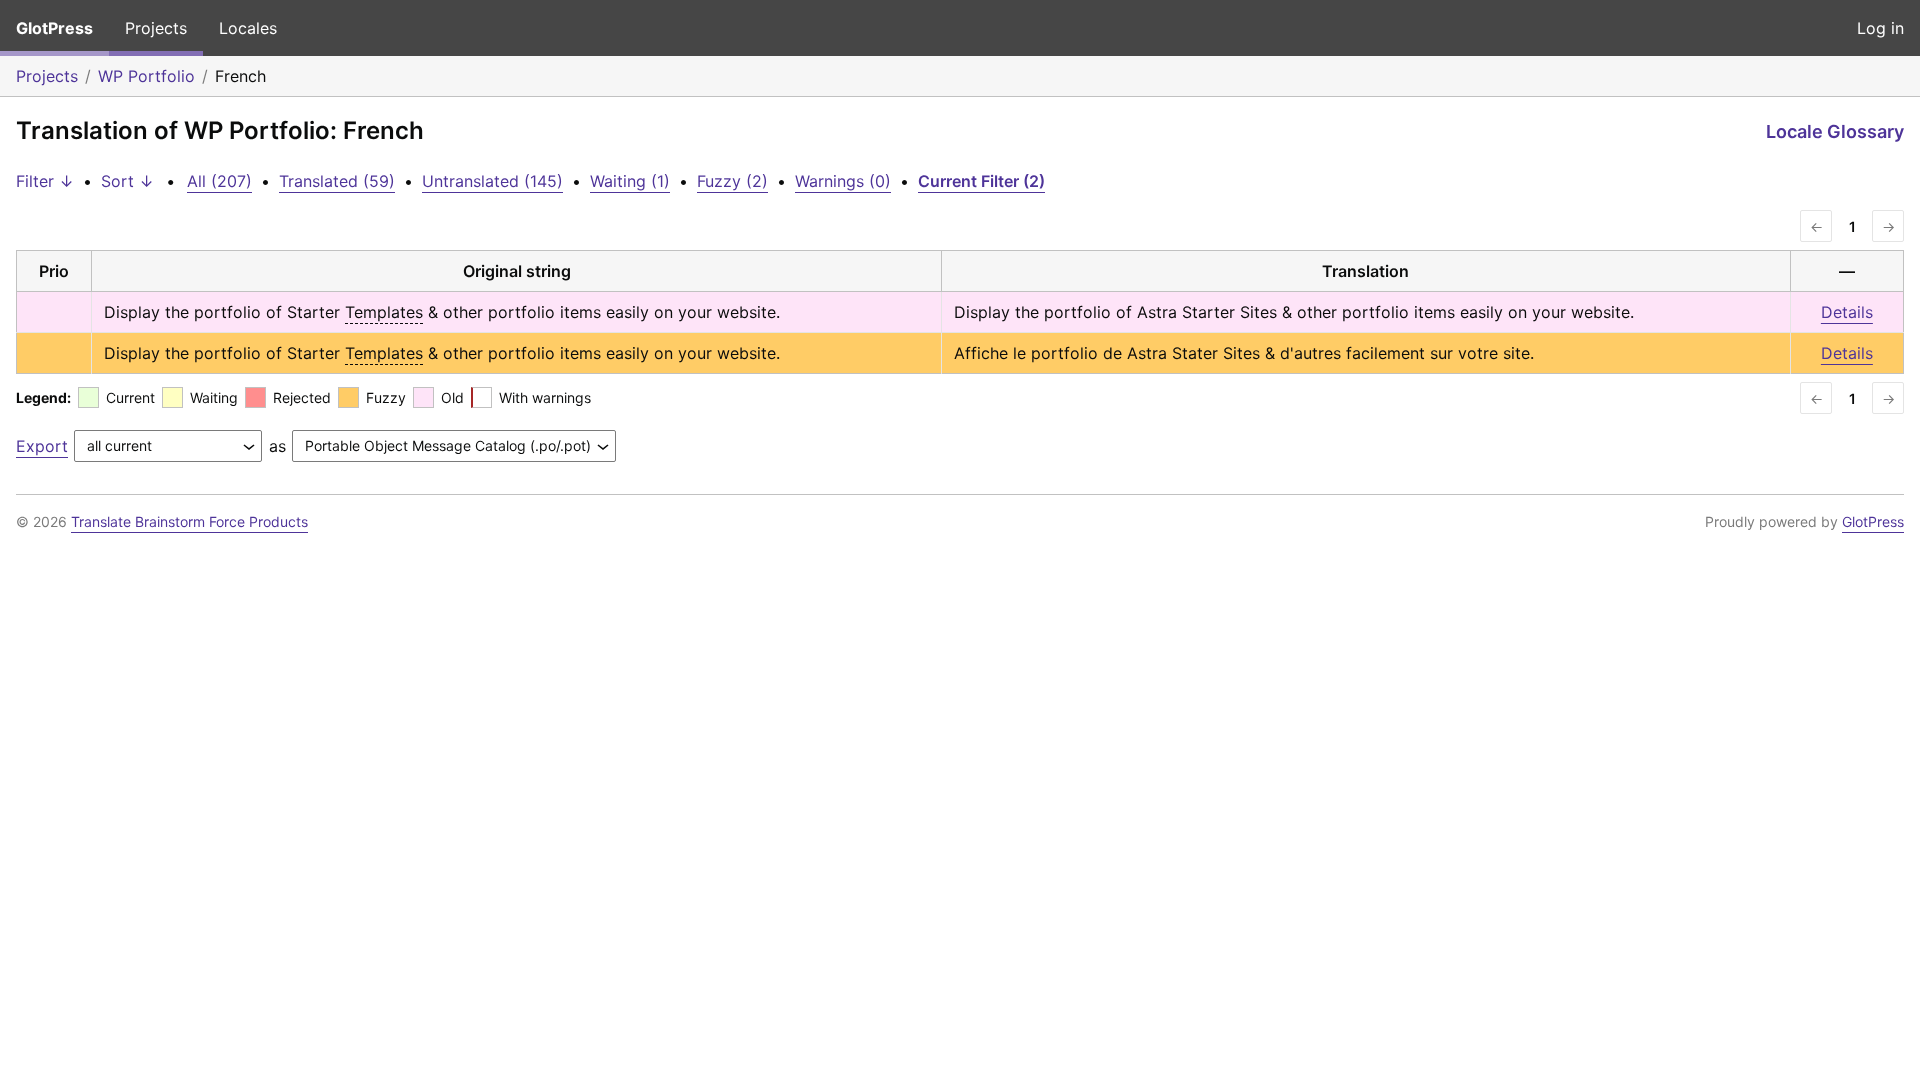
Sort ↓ (127, 181)
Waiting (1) (630, 181)
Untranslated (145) (492, 181)
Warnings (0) (843, 181)
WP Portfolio (146, 76)
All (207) (219, 181)
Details (1847, 312)
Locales (248, 28)
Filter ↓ (45, 181)
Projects (156, 28)
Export (42, 446)
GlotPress (54, 28)
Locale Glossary (1835, 131)
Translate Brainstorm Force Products (189, 521)
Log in (1880, 28)
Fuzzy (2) (732, 181)
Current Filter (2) (981, 181)
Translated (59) (337, 181)
